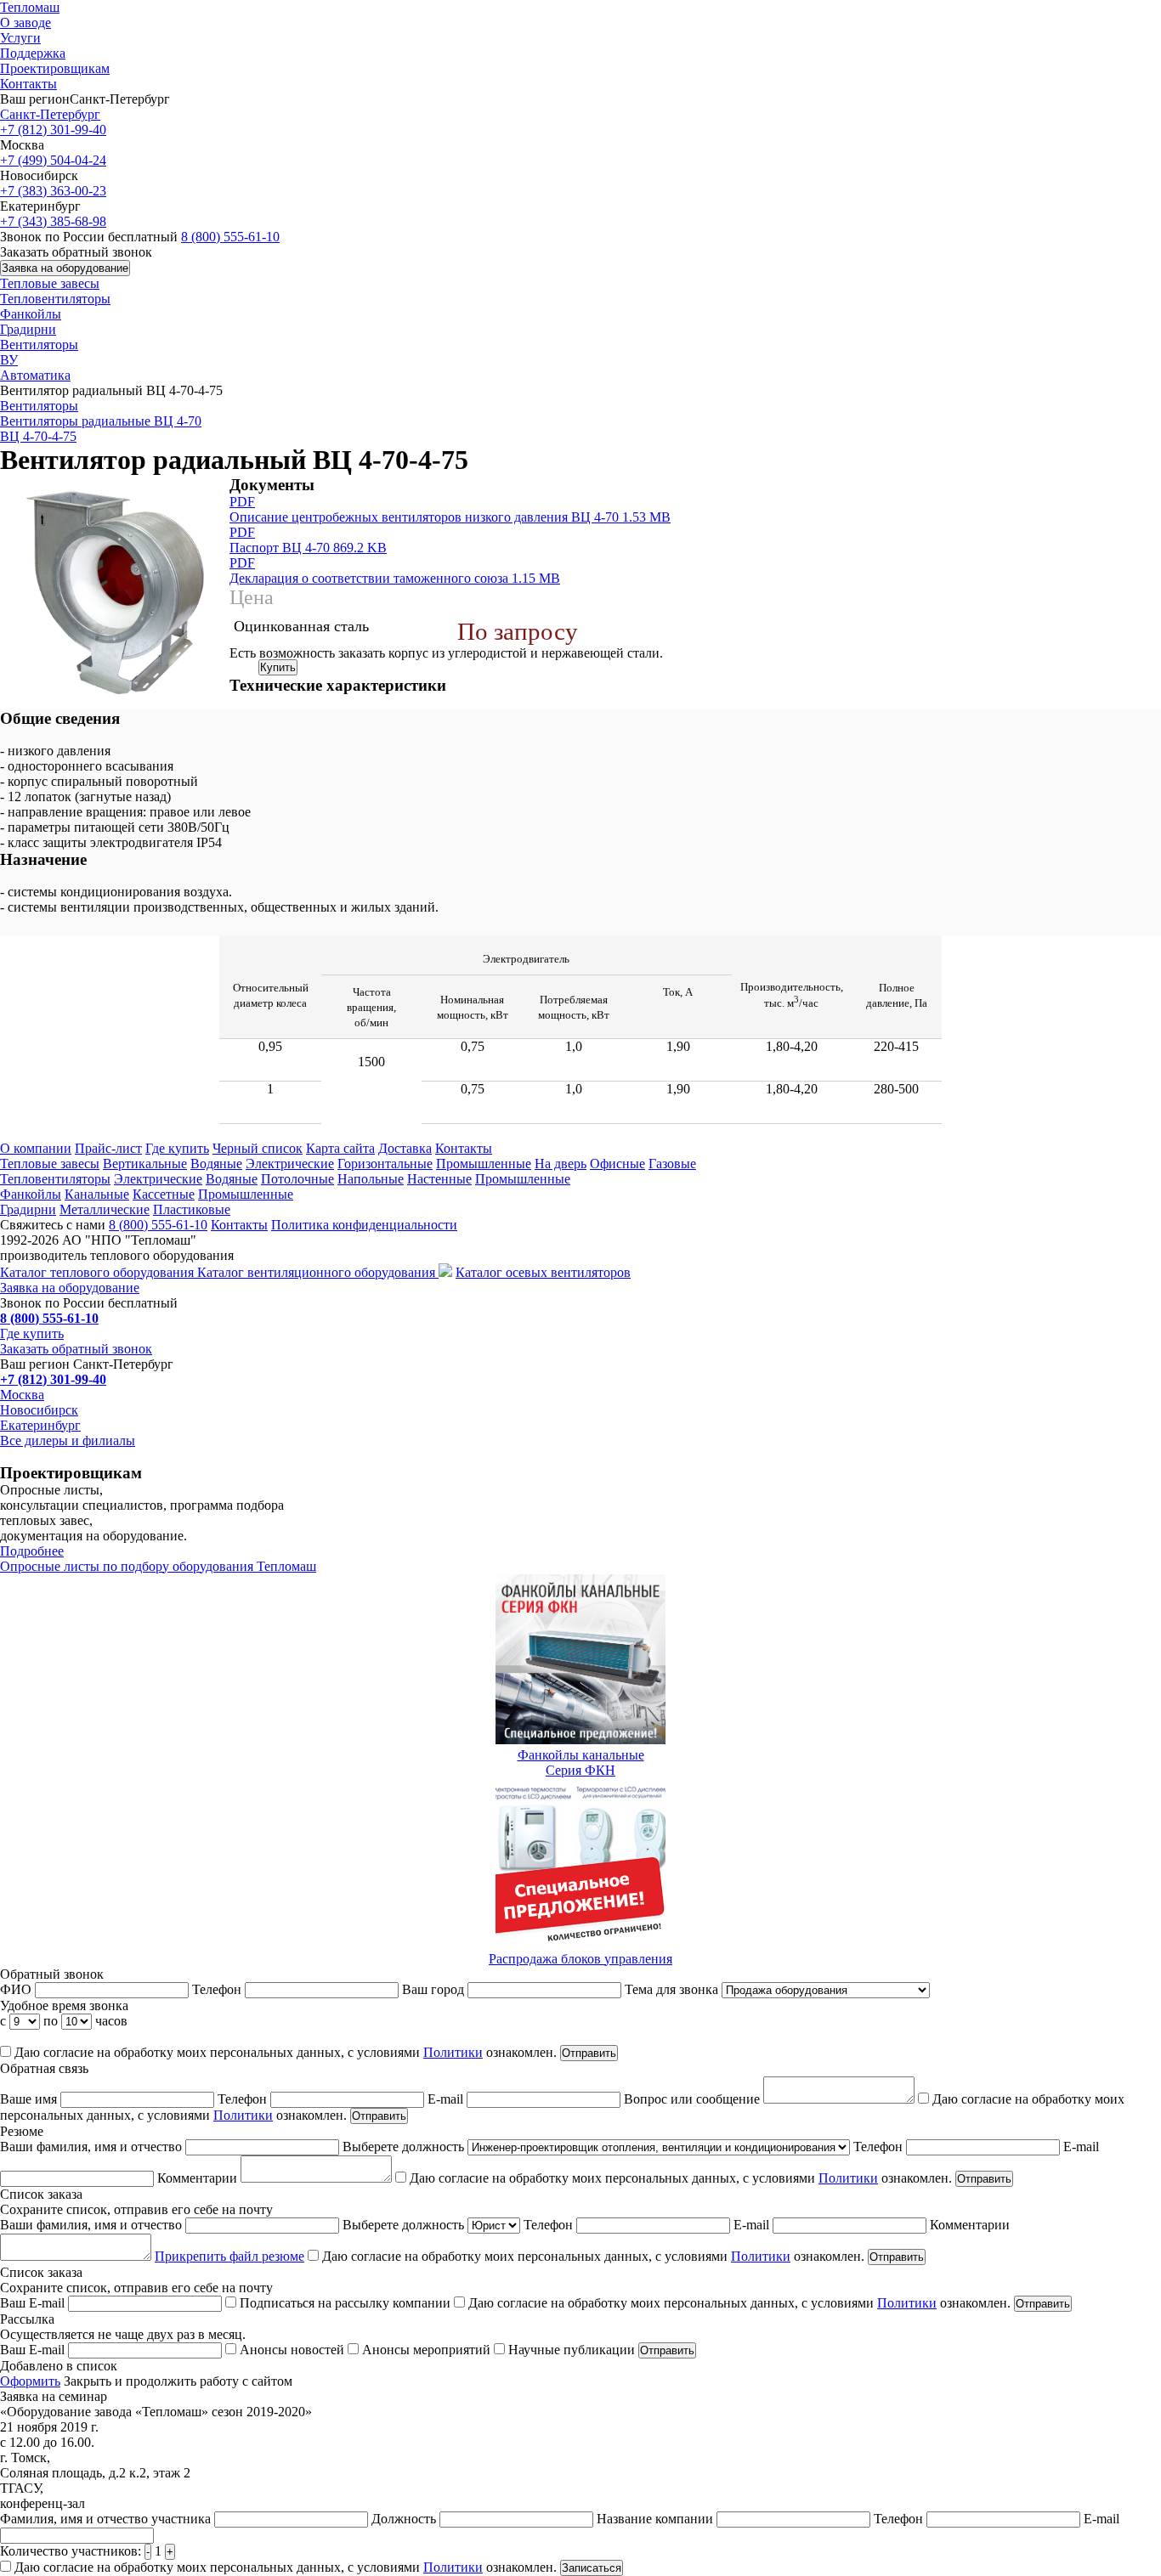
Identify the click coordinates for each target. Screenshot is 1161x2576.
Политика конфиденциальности (364, 1225)
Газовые (672, 1164)
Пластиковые (192, 1209)
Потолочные (297, 1179)
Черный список (258, 1148)
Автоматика (35, 375)
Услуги (20, 38)
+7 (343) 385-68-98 (53, 221)
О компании (36, 1148)
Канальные (97, 1194)
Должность (405, 2519)
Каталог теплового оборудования (99, 1272)
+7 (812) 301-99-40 (53, 130)
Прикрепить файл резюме (229, 2256)
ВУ (9, 360)
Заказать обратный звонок (76, 1349)
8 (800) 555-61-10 (230, 237)
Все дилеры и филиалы (68, 1441)
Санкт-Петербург (50, 114)
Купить (278, 667)
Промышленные (484, 1164)
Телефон (218, 1989)
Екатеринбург (40, 1425)
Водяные (216, 1164)
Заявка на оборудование (65, 268)
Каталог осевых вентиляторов (543, 1272)
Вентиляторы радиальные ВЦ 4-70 (101, 421)
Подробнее (32, 1551)
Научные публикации (572, 2350)
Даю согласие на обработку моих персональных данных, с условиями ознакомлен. (284, 2052)
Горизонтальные (385, 1164)
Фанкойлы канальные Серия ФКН (581, 1763)
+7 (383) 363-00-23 (53, 191)
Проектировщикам (55, 68)
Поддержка (33, 53)
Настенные (439, 1179)
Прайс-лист (108, 1148)
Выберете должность (405, 2147)
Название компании (657, 2519)
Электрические (290, 1164)
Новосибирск (39, 1410)
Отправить (589, 2053)
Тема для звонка (673, 1989)
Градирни (28, 329)
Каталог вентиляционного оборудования (318, 1272)
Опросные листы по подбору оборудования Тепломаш (158, 1566)
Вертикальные (145, 1164)
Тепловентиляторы (55, 299)
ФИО (17, 1989)
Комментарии (199, 2178)
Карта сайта (340, 1148)
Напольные (371, 1179)
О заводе (25, 23)
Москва (22, 1395)
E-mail (447, 2099)
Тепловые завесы (50, 283)
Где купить (177, 1148)
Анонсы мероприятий (426, 2350)
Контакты (28, 84)
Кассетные (164, 1194)
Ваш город (435, 1989)
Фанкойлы (31, 314)
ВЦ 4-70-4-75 (38, 436)
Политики (453, 2052)
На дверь (561, 1164)
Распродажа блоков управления (580, 1959)
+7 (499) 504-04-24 (53, 160)
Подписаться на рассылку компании (345, 2303)
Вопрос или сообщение (694, 2099)
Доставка (405, 1148)
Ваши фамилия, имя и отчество (93, 2147)
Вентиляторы (39, 345)
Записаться (592, 2568)
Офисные (617, 1164)
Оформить (30, 2381)
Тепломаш (30, 7)
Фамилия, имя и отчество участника (107, 2519)
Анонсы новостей (292, 2350)
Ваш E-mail (34, 2303)
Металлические (105, 1209)
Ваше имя (30, 2099)
